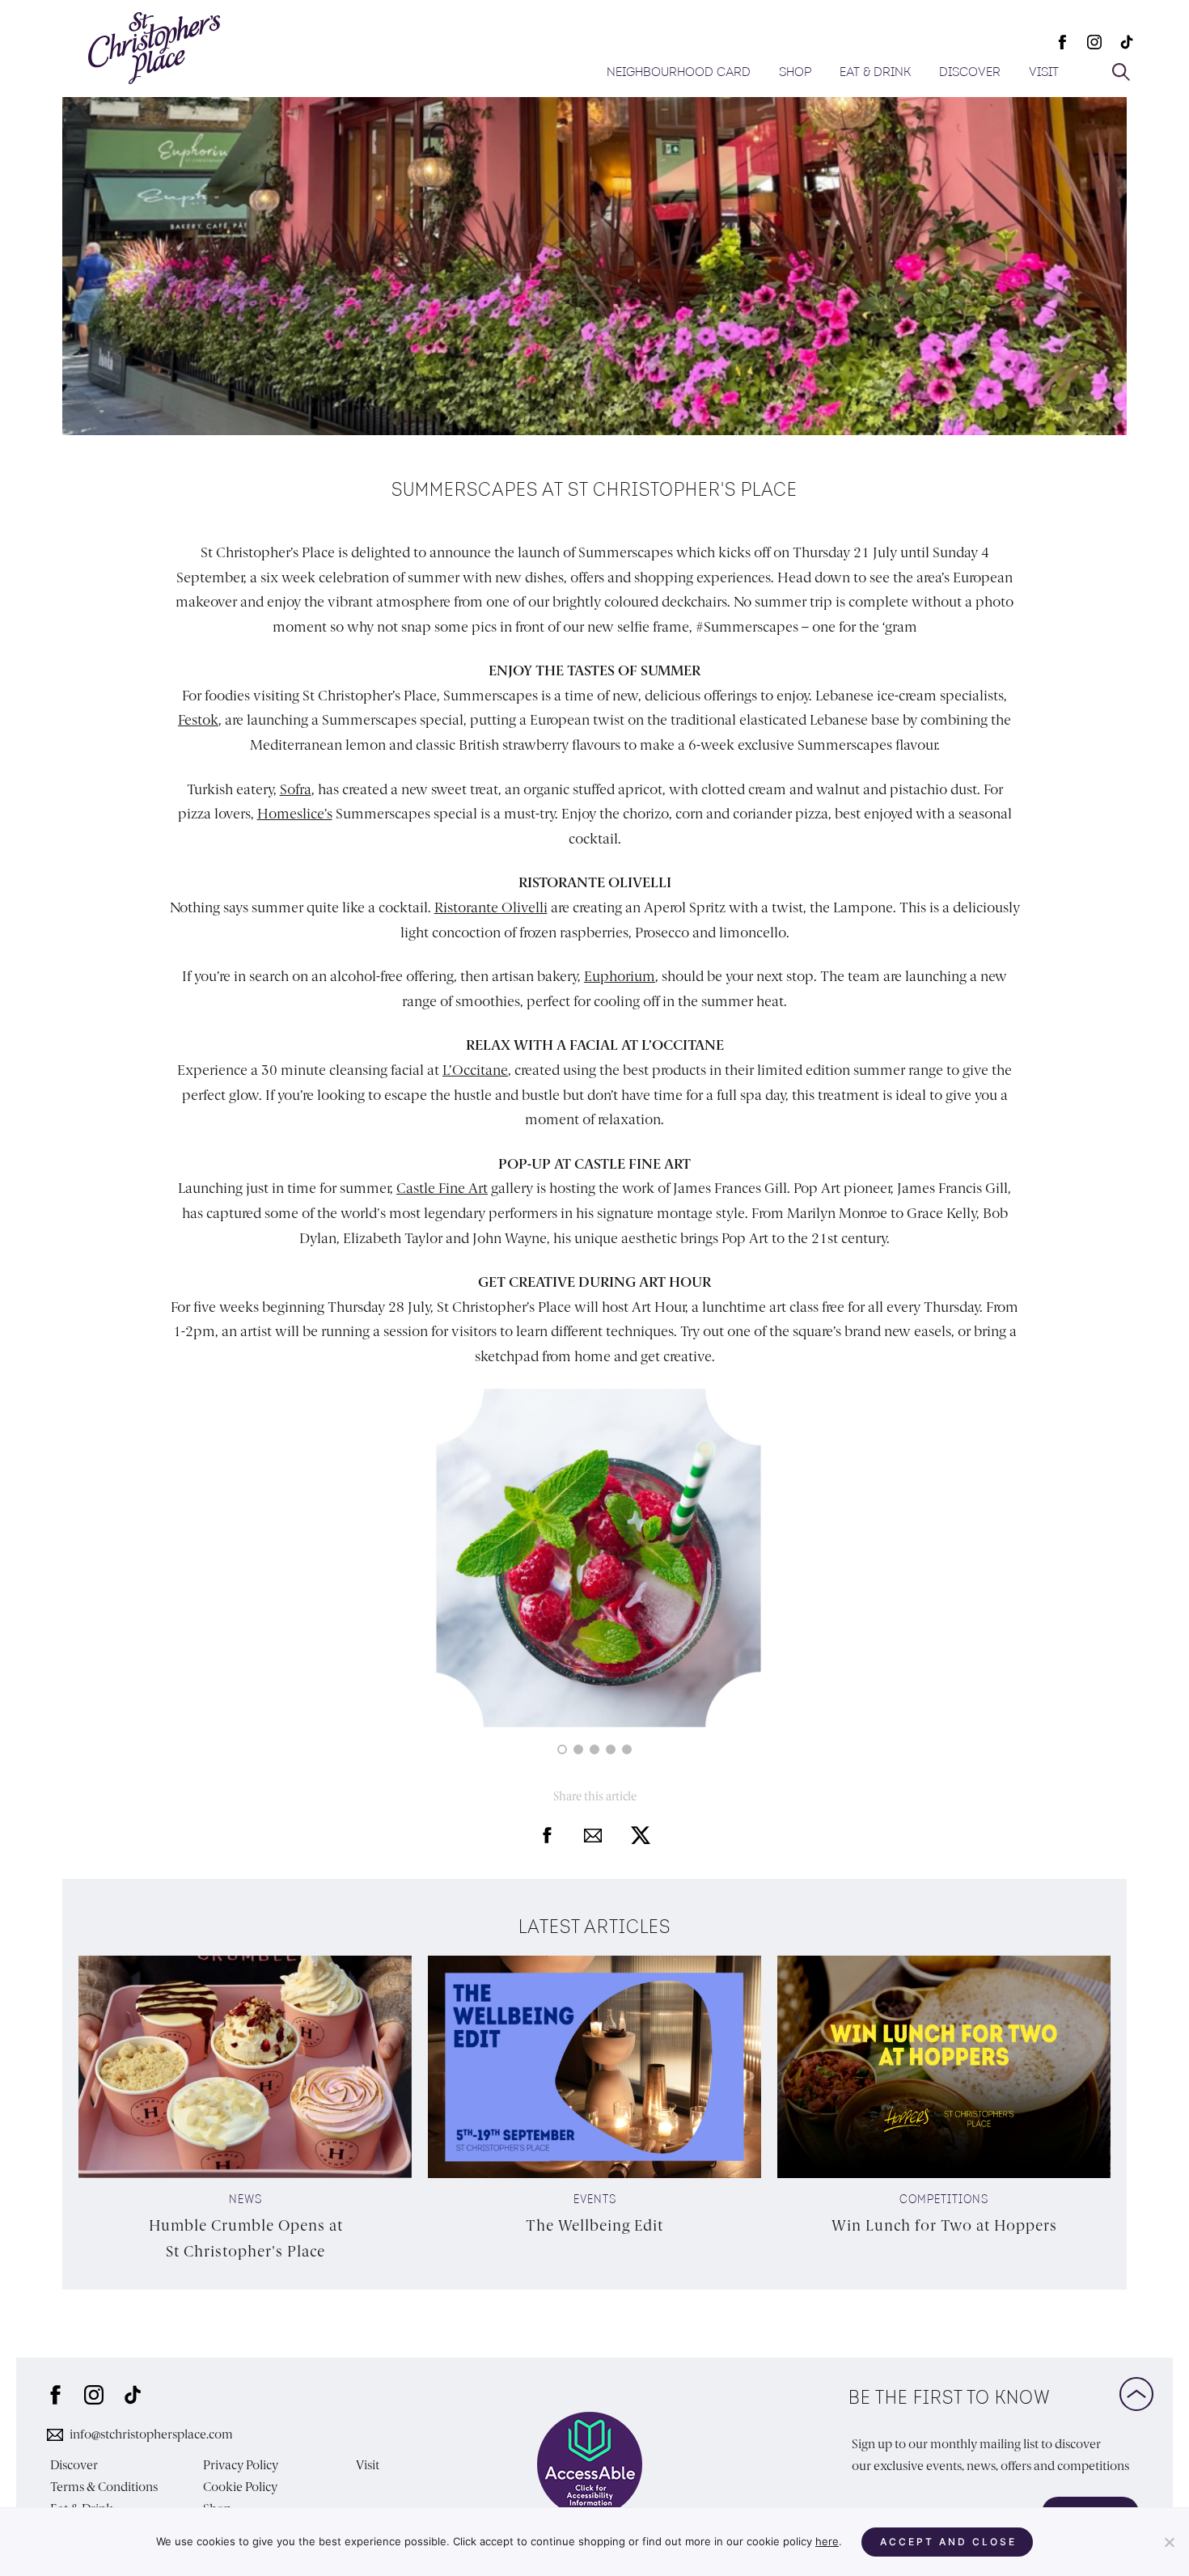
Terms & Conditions (104, 2487)
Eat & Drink (875, 72)
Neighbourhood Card (679, 72)
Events (595, 2200)
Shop (795, 72)
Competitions (944, 2200)
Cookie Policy (240, 2487)
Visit (1044, 72)
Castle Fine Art (442, 1188)
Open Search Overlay (1121, 72)
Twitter (641, 1835)
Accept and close (948, 2542)
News (245, 2200)
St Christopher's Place (154, 48)
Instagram (1094, 42)
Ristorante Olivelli (491, 907)
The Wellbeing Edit (594, 2226)
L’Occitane (475, 1070)
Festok (198, 720)
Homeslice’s (295, 814)
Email (593, 1835)
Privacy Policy (241, 2466)
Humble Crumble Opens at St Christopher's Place (246, 2239)
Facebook (1062, 42)
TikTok (1127, 42)
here (827, 2541)
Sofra (296, 789)
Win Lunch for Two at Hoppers (944, 2226)
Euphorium (620, 976)
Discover (970, 72)
